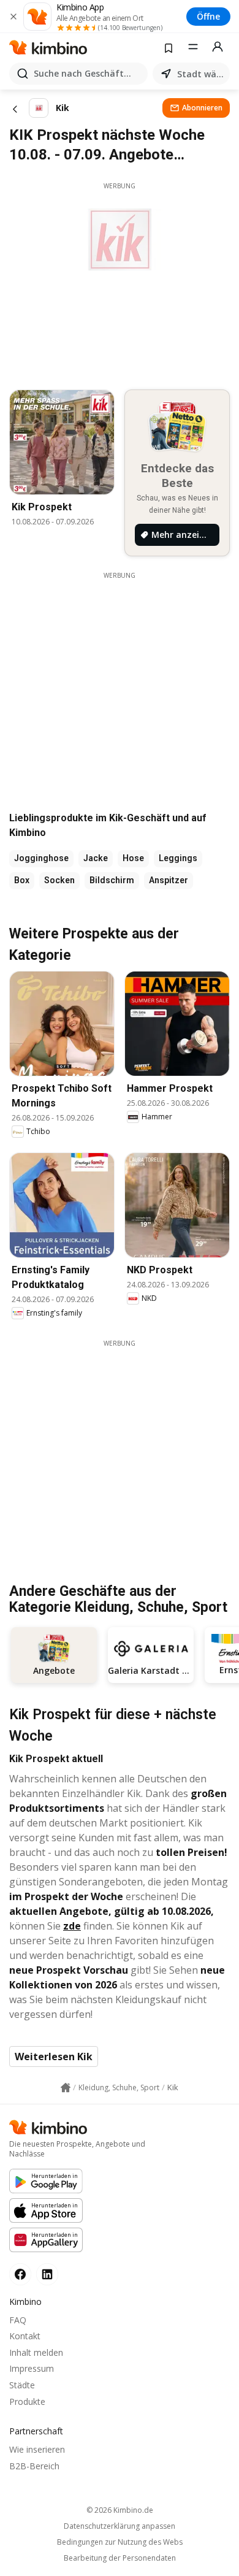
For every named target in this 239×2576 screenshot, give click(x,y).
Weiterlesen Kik (54, 2057)
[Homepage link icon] (66, 2088)
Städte (22, 2385)
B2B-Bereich (34, 2466)
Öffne (208, 16)
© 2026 (120, 2510)
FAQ (18, 2320)
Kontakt (25, 2336)
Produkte (27, 2402)
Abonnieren (202, 108)
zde (72, 1926)
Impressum (32, 2368)
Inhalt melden (36, 2352)
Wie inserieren (37, 2449)
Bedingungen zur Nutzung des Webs (120, 2542)
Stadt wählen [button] (201, 74)
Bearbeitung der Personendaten (120, 2558)
